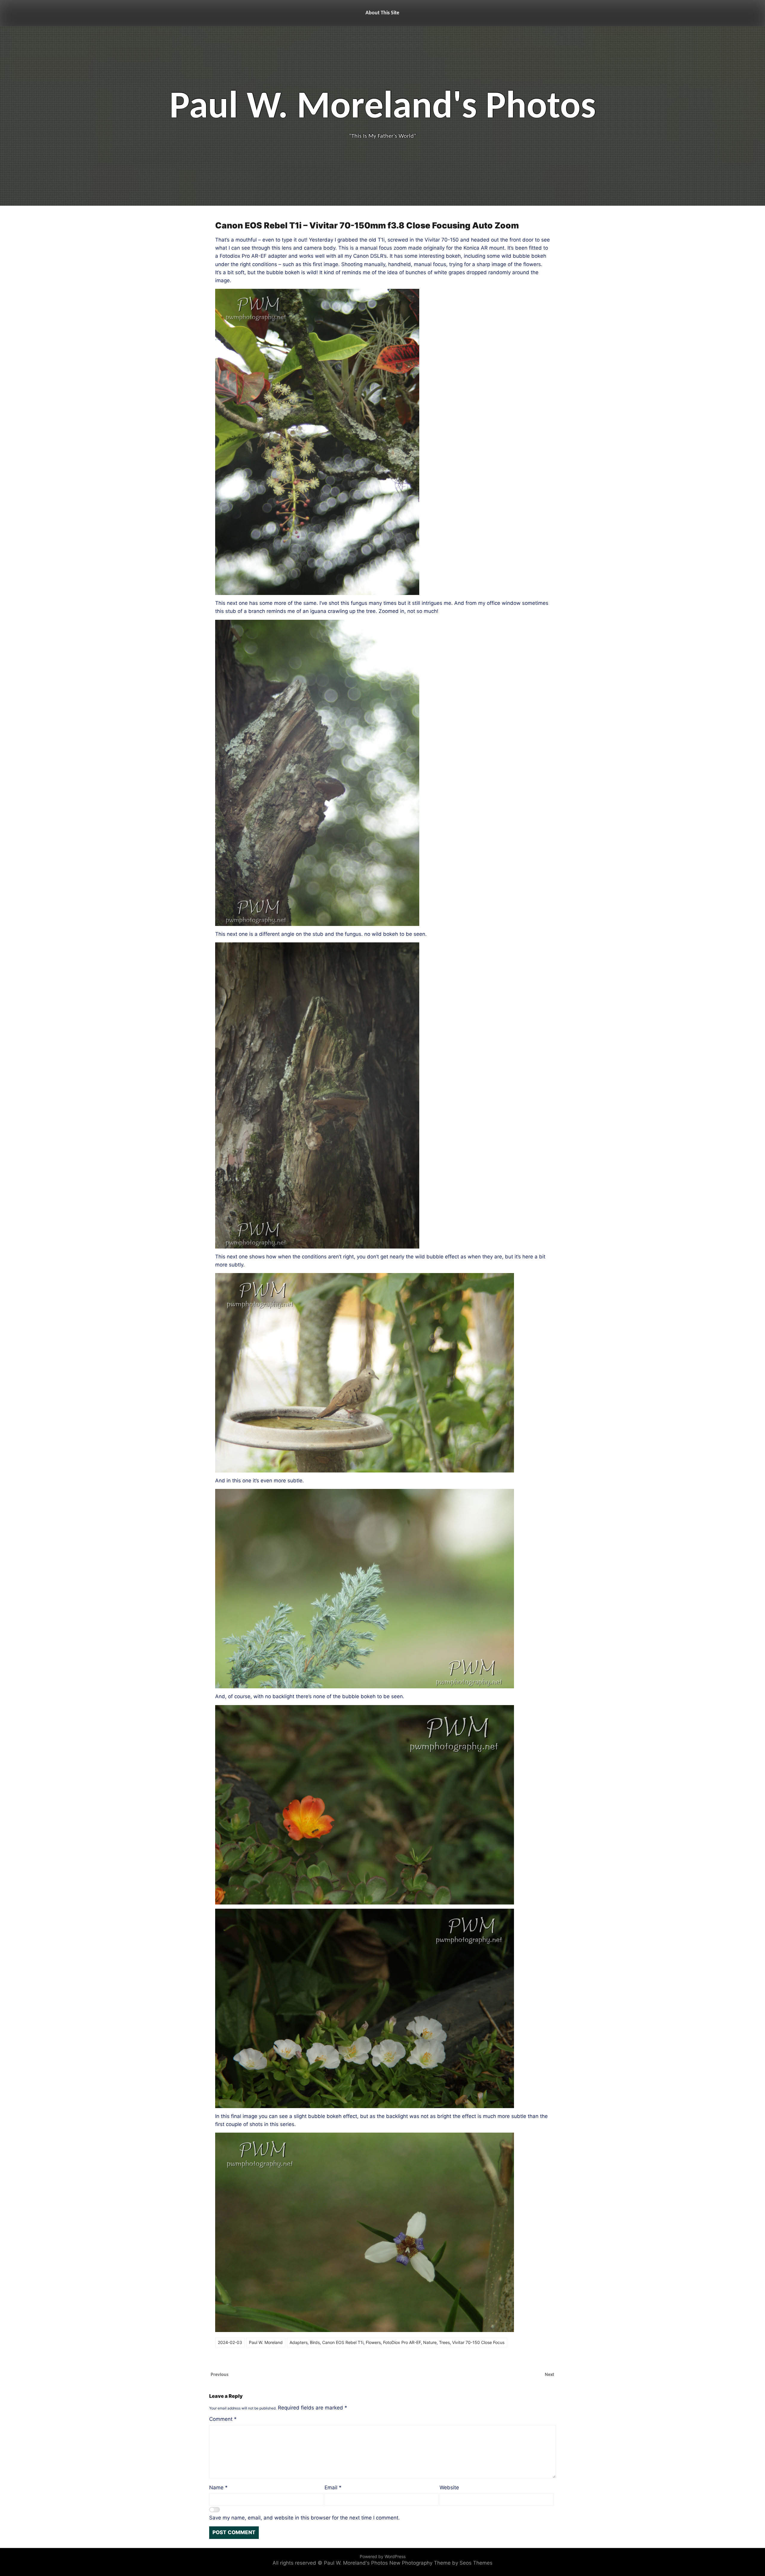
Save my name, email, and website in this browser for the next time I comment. (305, 2518)
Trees (444, 2342)
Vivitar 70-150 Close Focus (478, 2342)
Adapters (299, 2342)
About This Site (382, 13)
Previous (219, 2375)
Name (218, 2488)
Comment (223, 2419)
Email (333, 2488)
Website (449, 2488)
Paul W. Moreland (266, 2342)
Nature (430, 2342)
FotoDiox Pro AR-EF (402, 2342)
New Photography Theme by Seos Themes (441, 2563)
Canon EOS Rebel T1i (343, 2342)
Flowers (373, 2342)
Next (550, 2375)
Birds (315, 2342)
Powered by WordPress (383, 2556)
